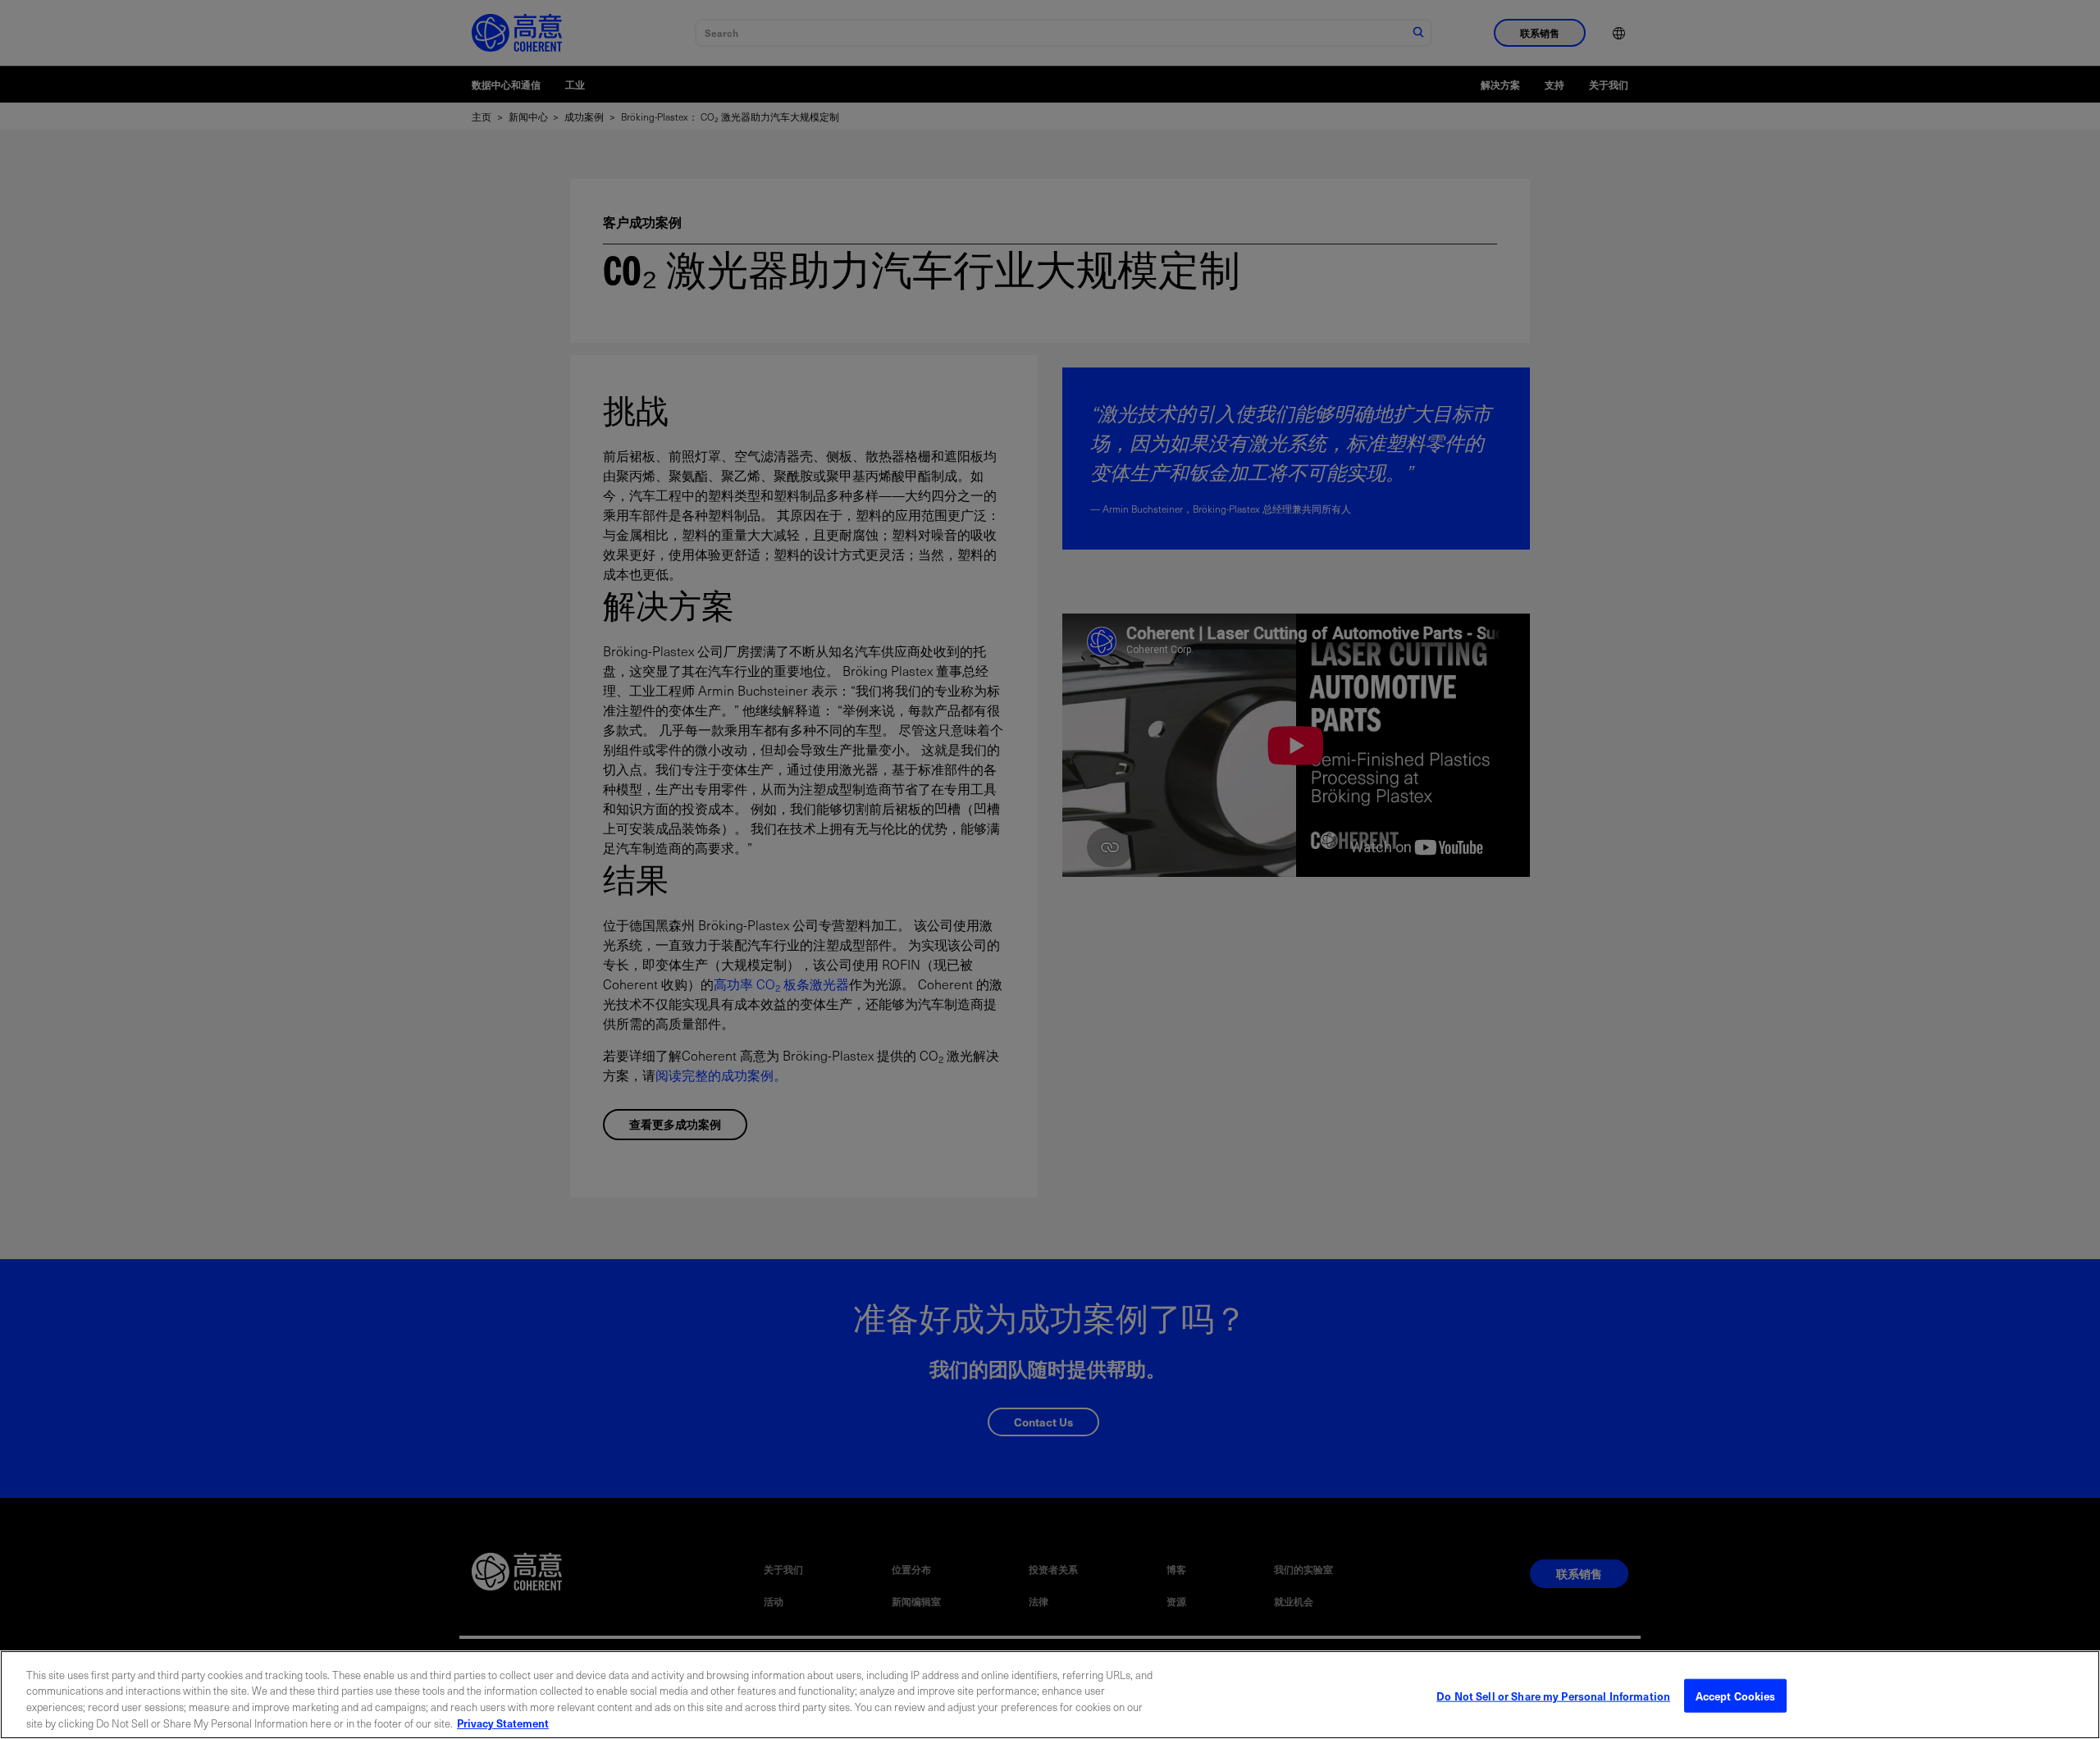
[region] (1050, 1695)
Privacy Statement (503, 1722)
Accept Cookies (1736, 1696)
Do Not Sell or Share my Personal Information (1553, 1696)
